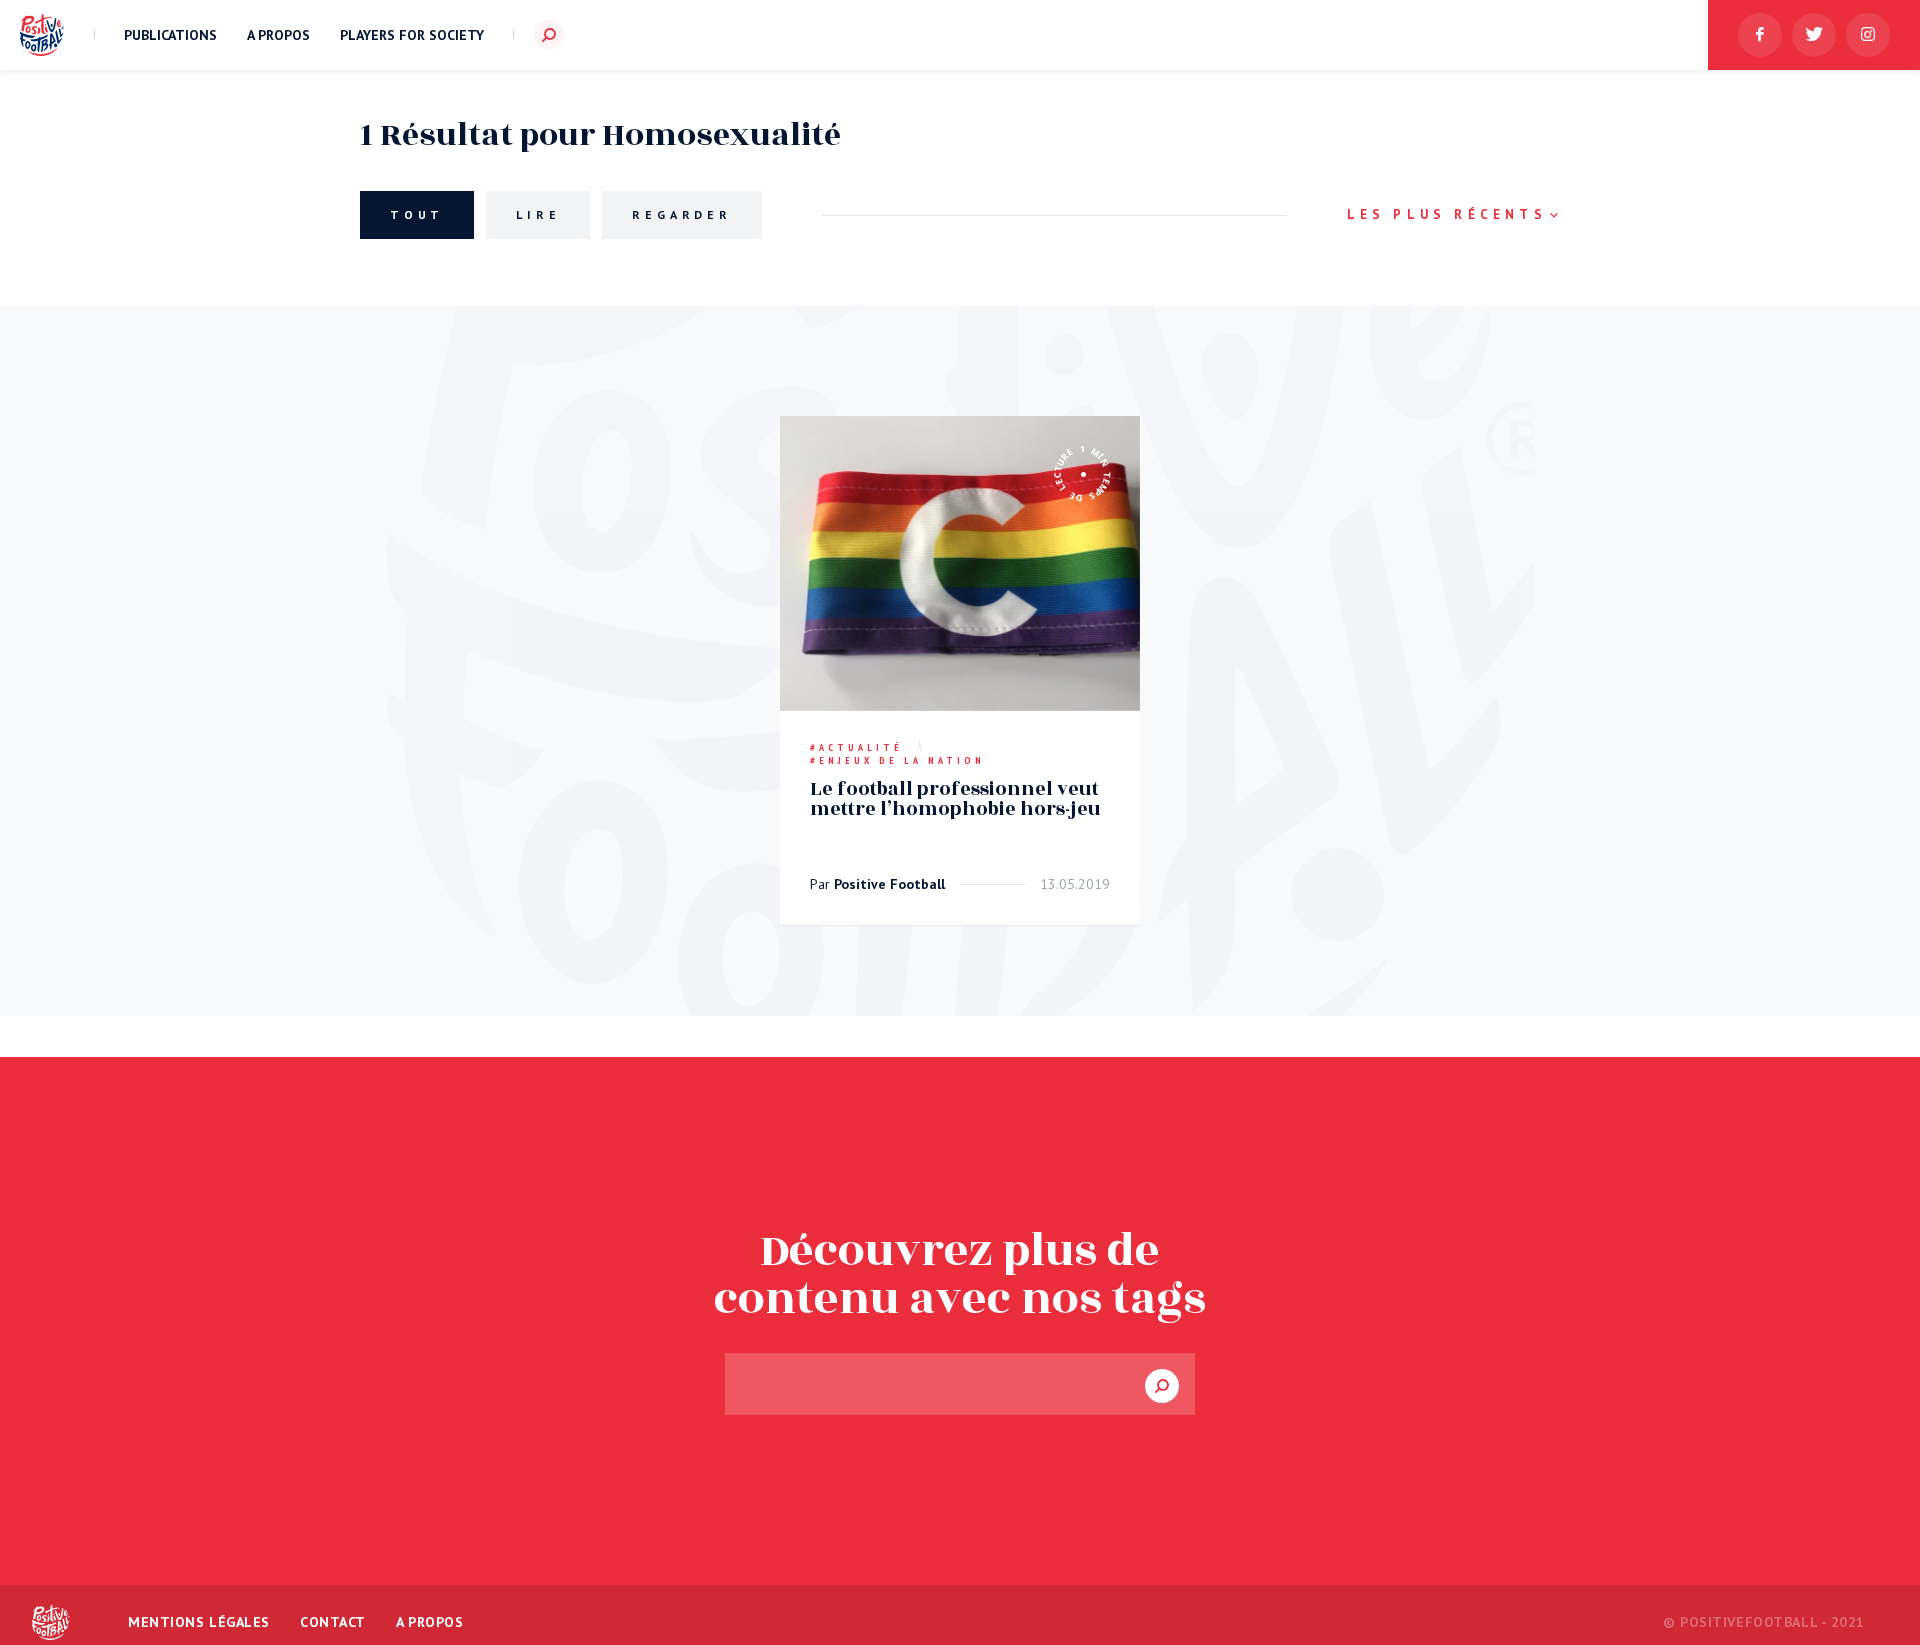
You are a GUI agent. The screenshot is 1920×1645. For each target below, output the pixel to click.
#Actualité (856, 747)
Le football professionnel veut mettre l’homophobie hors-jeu (955, 799)
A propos (278, 35)
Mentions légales (199, 1622)
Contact (333, 1622)
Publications (170, 35)
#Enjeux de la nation (897, 760)
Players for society (412, 35)
